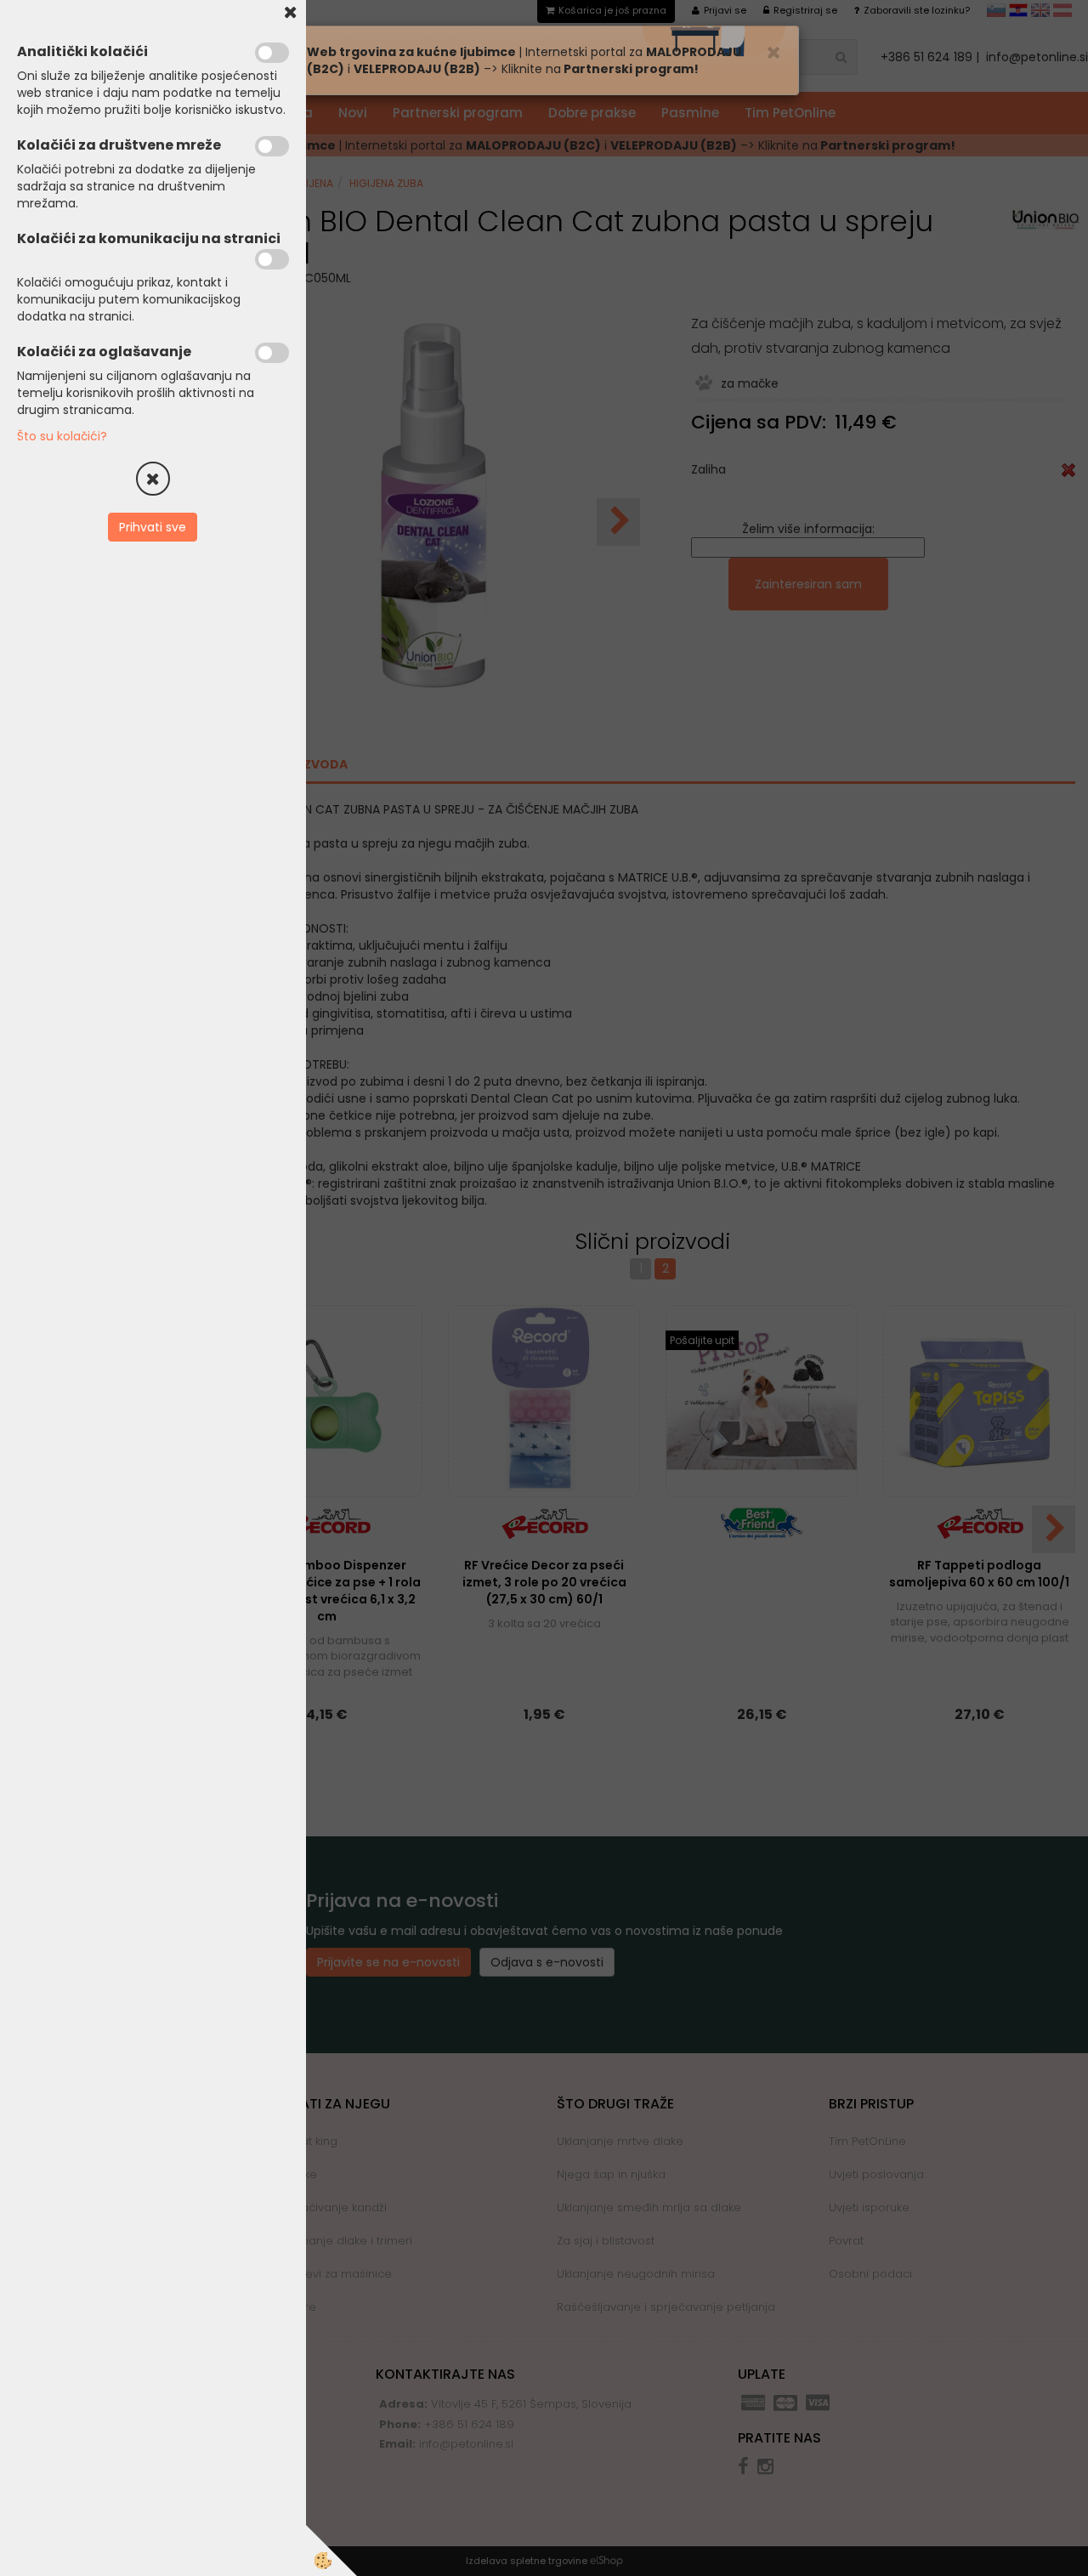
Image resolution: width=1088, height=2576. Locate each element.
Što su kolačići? (62, 436)
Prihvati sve (153, 527)
